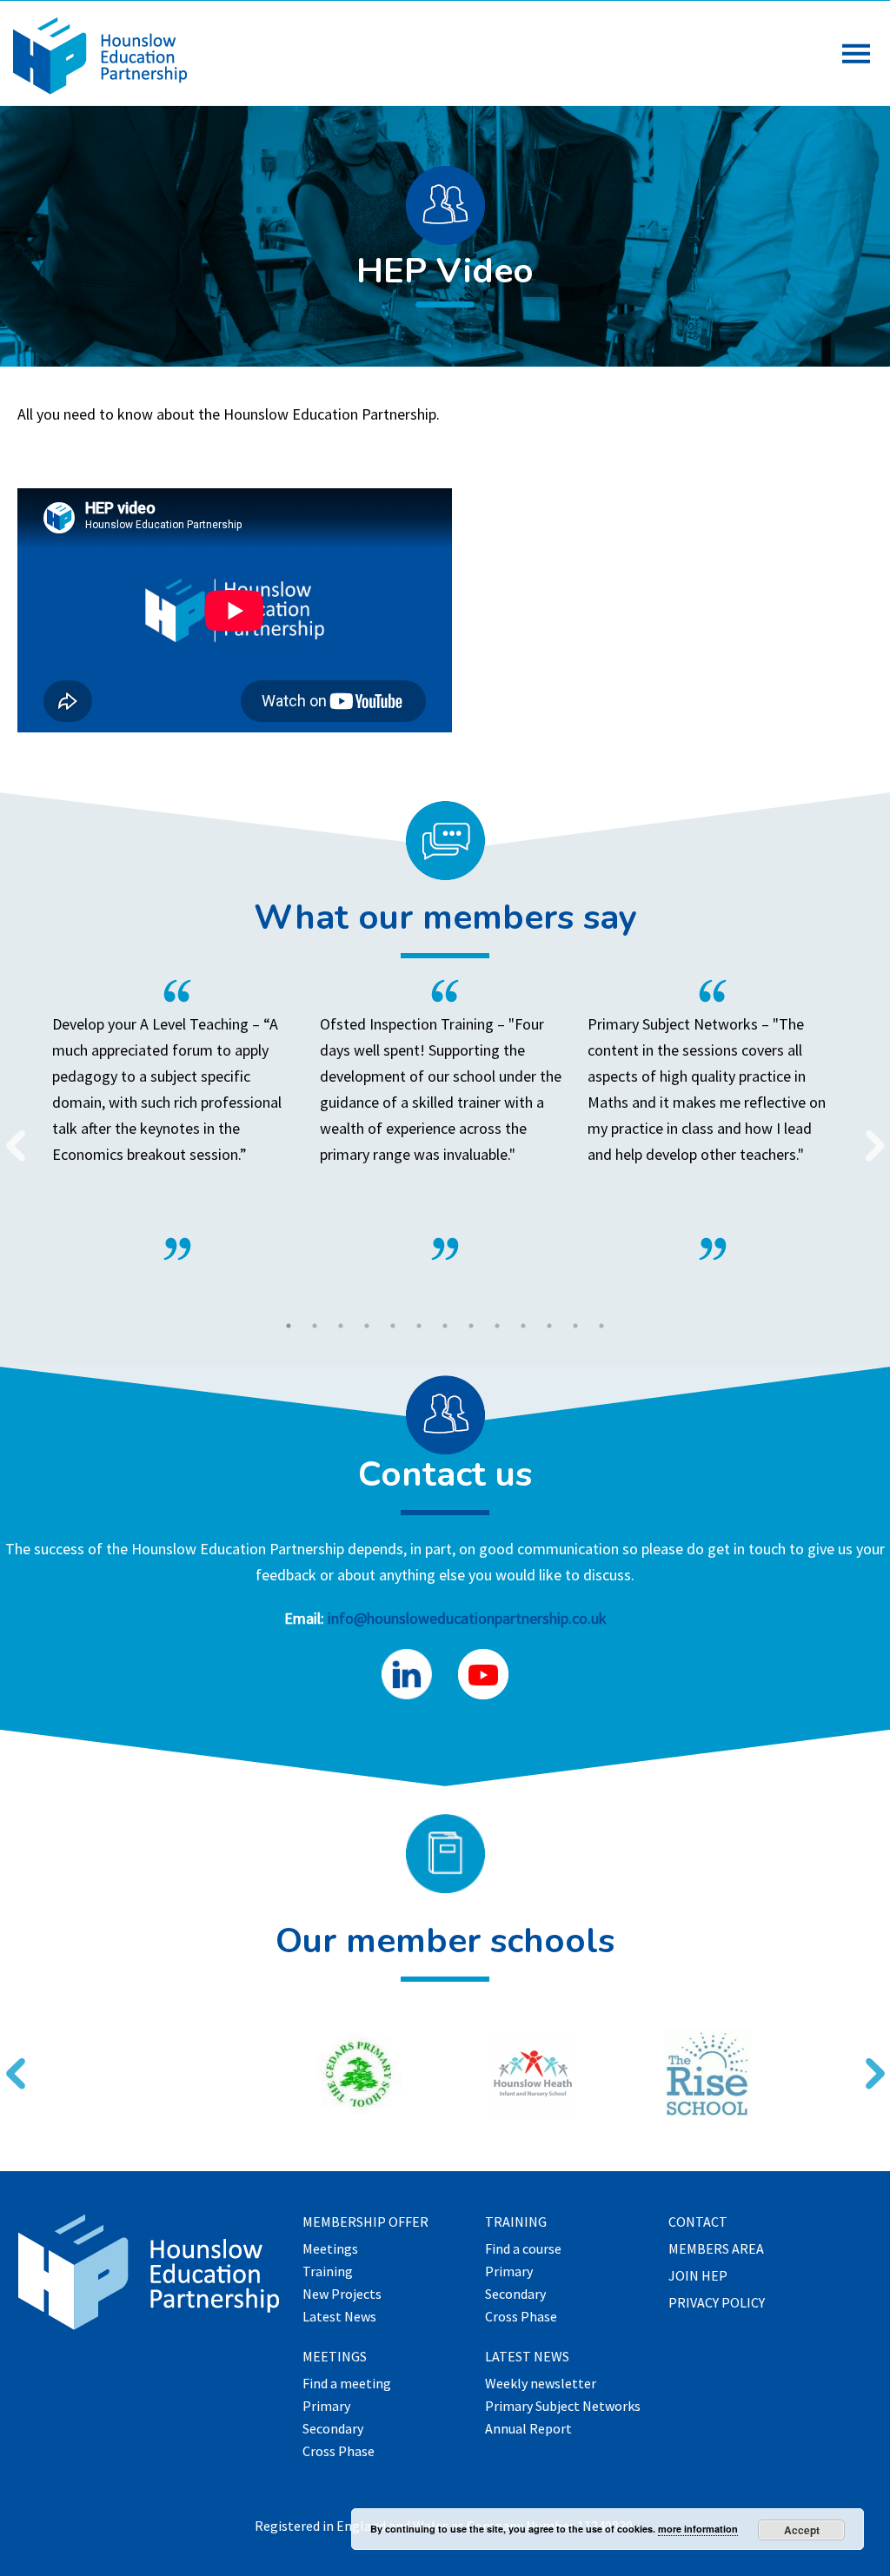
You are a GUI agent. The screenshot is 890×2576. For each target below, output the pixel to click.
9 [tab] (497, 1326)
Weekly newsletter (541, 2384)
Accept (802, 2530)
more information (698, 2529)
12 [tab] (575, 1326)
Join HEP (698, 2276)
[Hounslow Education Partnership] (100, 89)
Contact (698, 2222)
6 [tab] (419, 1326)
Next (868, 1135)
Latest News (339, 2317)
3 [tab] (341, 1326)
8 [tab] (471, 1326)
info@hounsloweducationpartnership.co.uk (467, 1618)
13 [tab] (601, 1326)
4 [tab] (367, 1326)
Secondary (333, 2429)
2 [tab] (315, 1326)
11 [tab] (549, 1326)
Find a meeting (347, 2384)
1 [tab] (289, 1326)
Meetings (330, 2249)
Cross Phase (339, 2452)
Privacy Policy (717, 2303)
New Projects (342, 2295)
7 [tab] (445, 1326)
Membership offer (365, 2222)
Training (328, 2272)
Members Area (716, 2249)
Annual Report (528, 2429)
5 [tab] (393, 1326)
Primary (326, 2407)
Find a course (523, 2249)
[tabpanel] (445, 1120)
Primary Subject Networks (563, 2407)
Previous (9, 1135)
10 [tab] (523, 1326)
